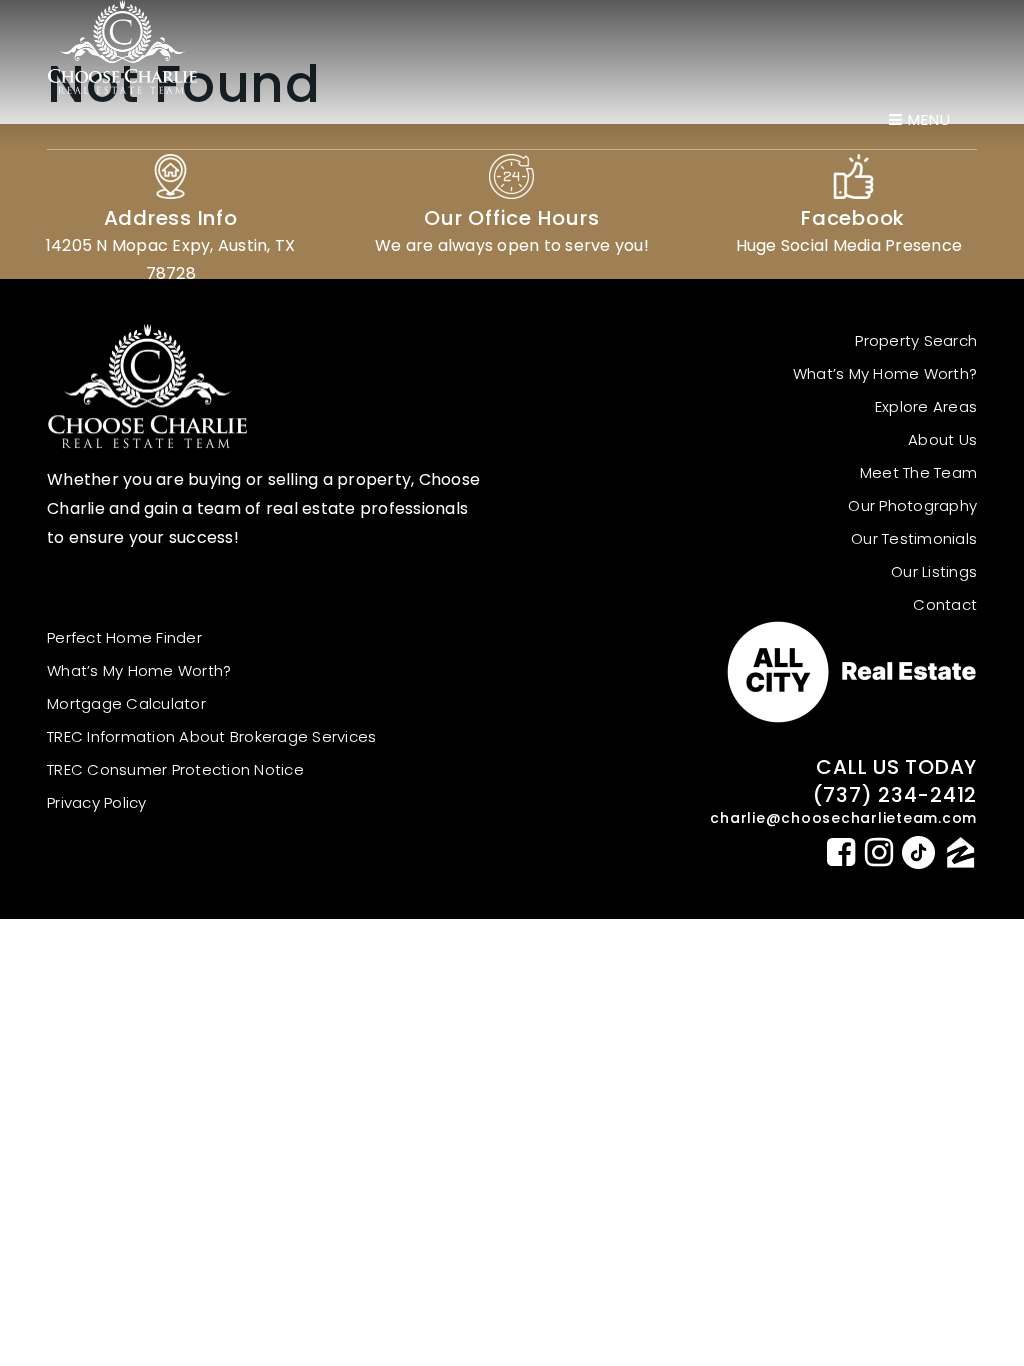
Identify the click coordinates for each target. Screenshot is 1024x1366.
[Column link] (170, 201)
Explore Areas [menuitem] (926, 406)
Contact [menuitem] (945, 604)
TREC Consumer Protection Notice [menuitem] (175, 769)
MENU (927, 119)
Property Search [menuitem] (916, 340)
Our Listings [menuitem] (934, 571)
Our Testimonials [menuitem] (914, 538)
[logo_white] (122, 46)
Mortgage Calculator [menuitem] (126, 703)
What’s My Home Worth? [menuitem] (885, 373)
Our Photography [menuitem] (912, 505)
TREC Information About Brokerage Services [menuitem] (211, 736)
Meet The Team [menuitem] (918, 472)
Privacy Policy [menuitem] (97, 802)
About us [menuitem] (942, 439)
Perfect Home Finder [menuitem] (124, 637)
